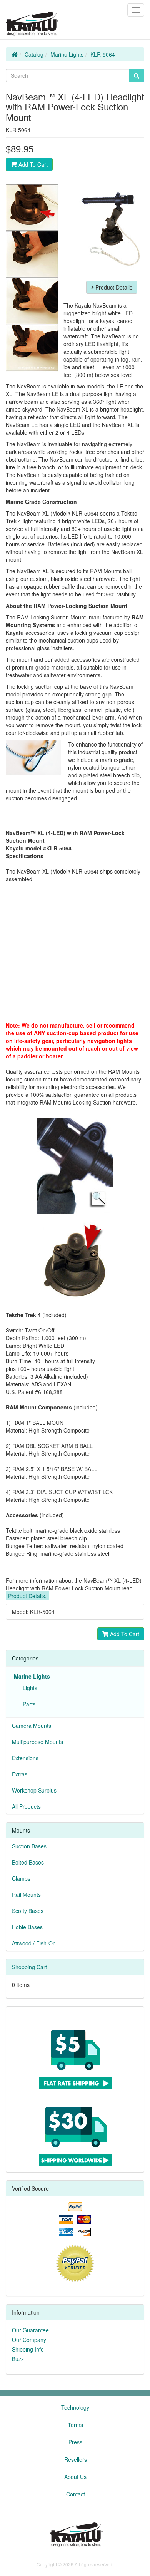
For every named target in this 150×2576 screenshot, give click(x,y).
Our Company (29, 2340)
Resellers (76, 2459)
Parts (27, 1704)
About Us (75, 2477)
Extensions (25, 1758)
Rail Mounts (26, 1895)
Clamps (21, 1878)
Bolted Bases (28, 1862)
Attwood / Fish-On (34, 1943)
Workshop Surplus (34, 1790)
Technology (75, 2407)
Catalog (34, 54)
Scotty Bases (28, 1911)
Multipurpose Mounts (37, 1742)
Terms (75, 2425)
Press (75, 2442)
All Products (26, 1806)
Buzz (18, 2359)
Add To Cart (32, 164)
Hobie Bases (27, 1927)
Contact (76, 2494)
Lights (28, 1688)
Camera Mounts (32, 1726)
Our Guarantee (30, 2330)
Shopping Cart (29, 1967)
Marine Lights (67, 54)
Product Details (113, 287)
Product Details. (27, 1596)
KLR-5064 (103, 54)
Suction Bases (29, 1846)
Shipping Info (28, 2349)
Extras (20, 1774)
